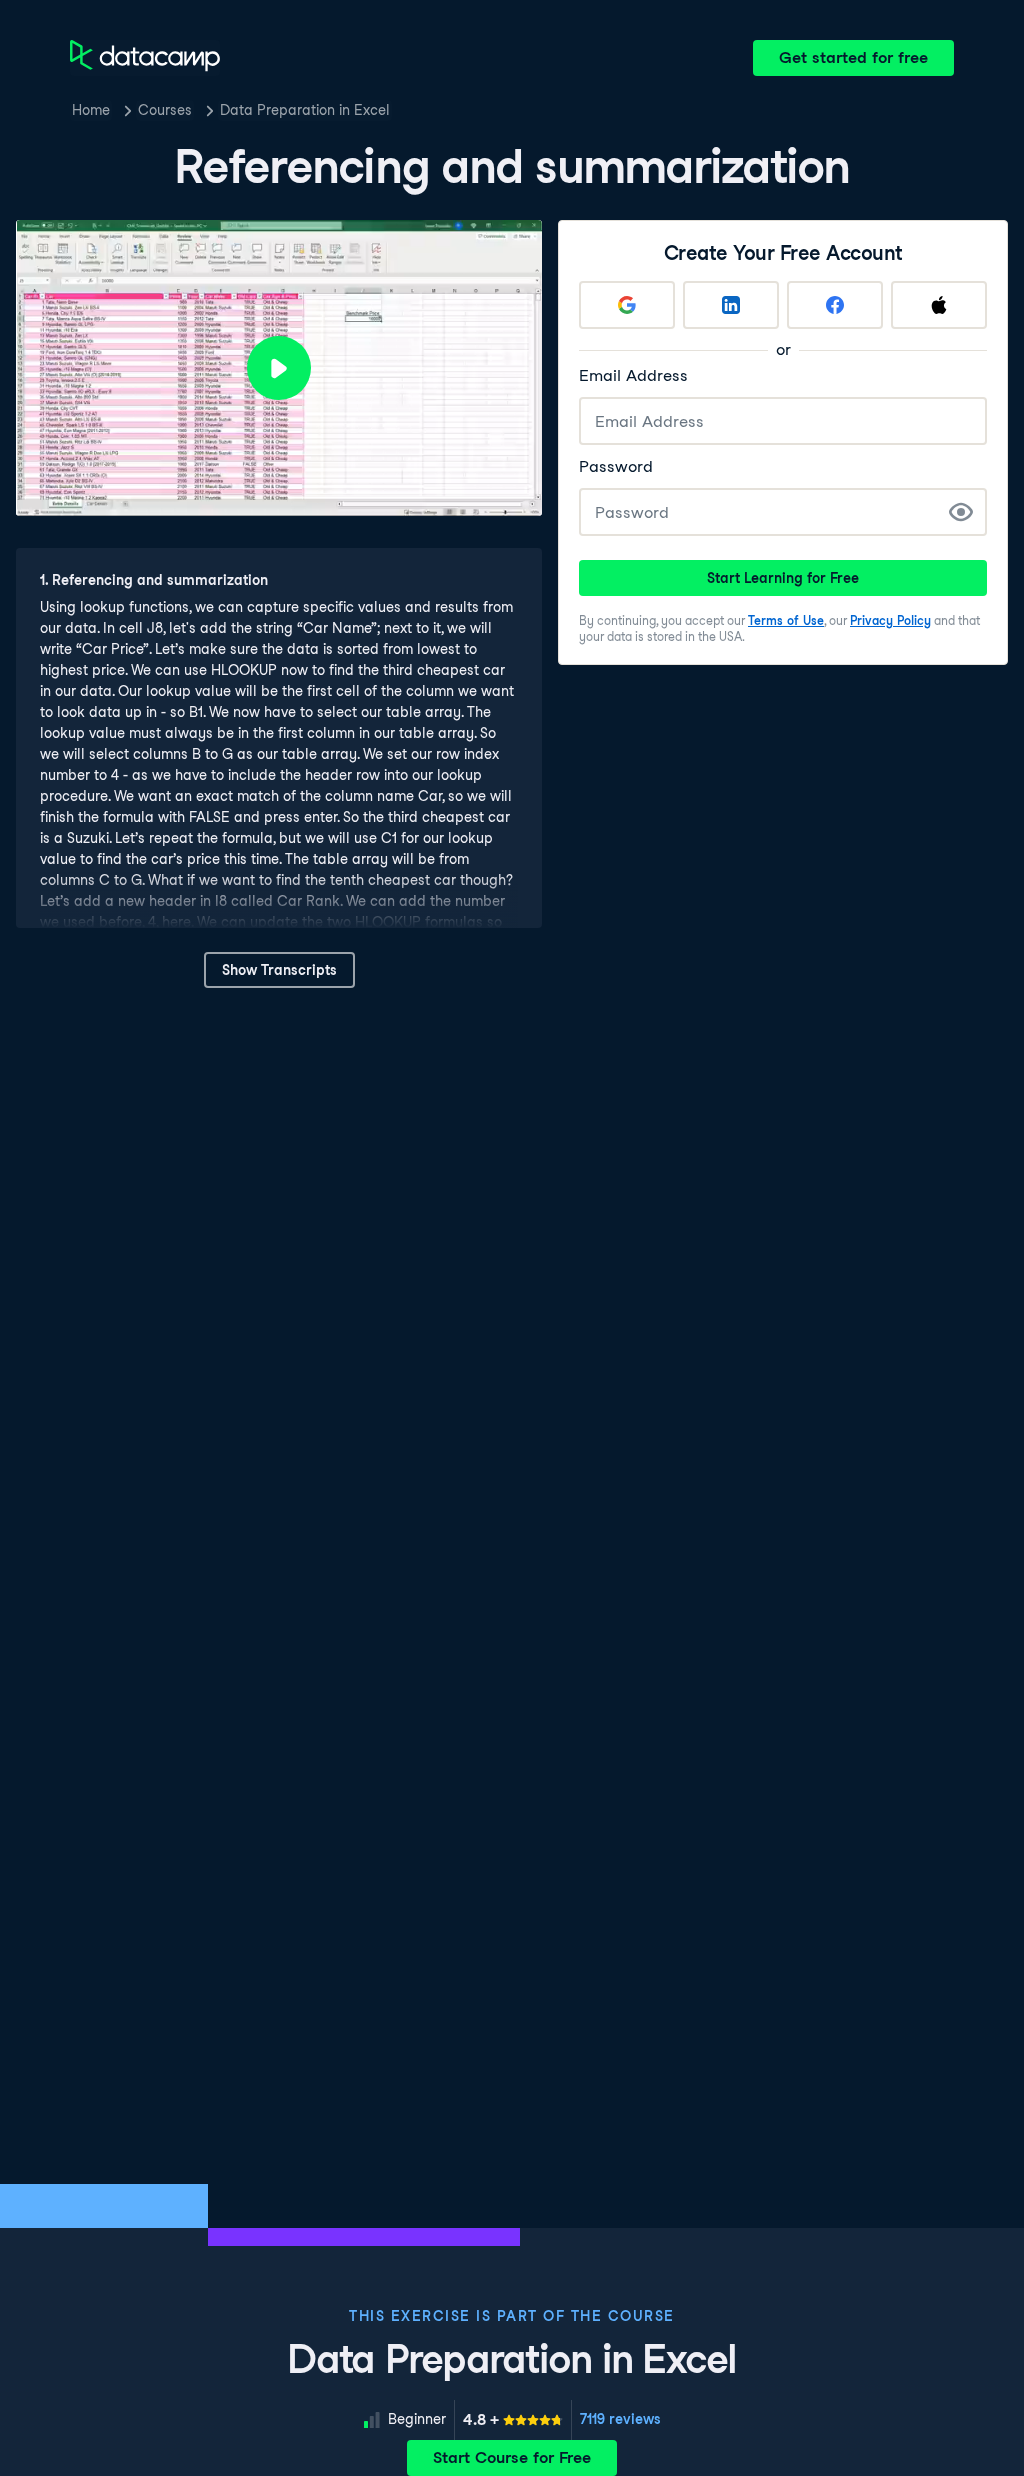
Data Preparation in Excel (305, 110)
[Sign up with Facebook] (835, 305)
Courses (165, 110)
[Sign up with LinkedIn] (731, 305)
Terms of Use (786, 620)
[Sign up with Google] (627, 305)
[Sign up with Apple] (939, 305)
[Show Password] (961, 512)
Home (91, 110)
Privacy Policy (890, 620)
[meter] (513, 2420)
